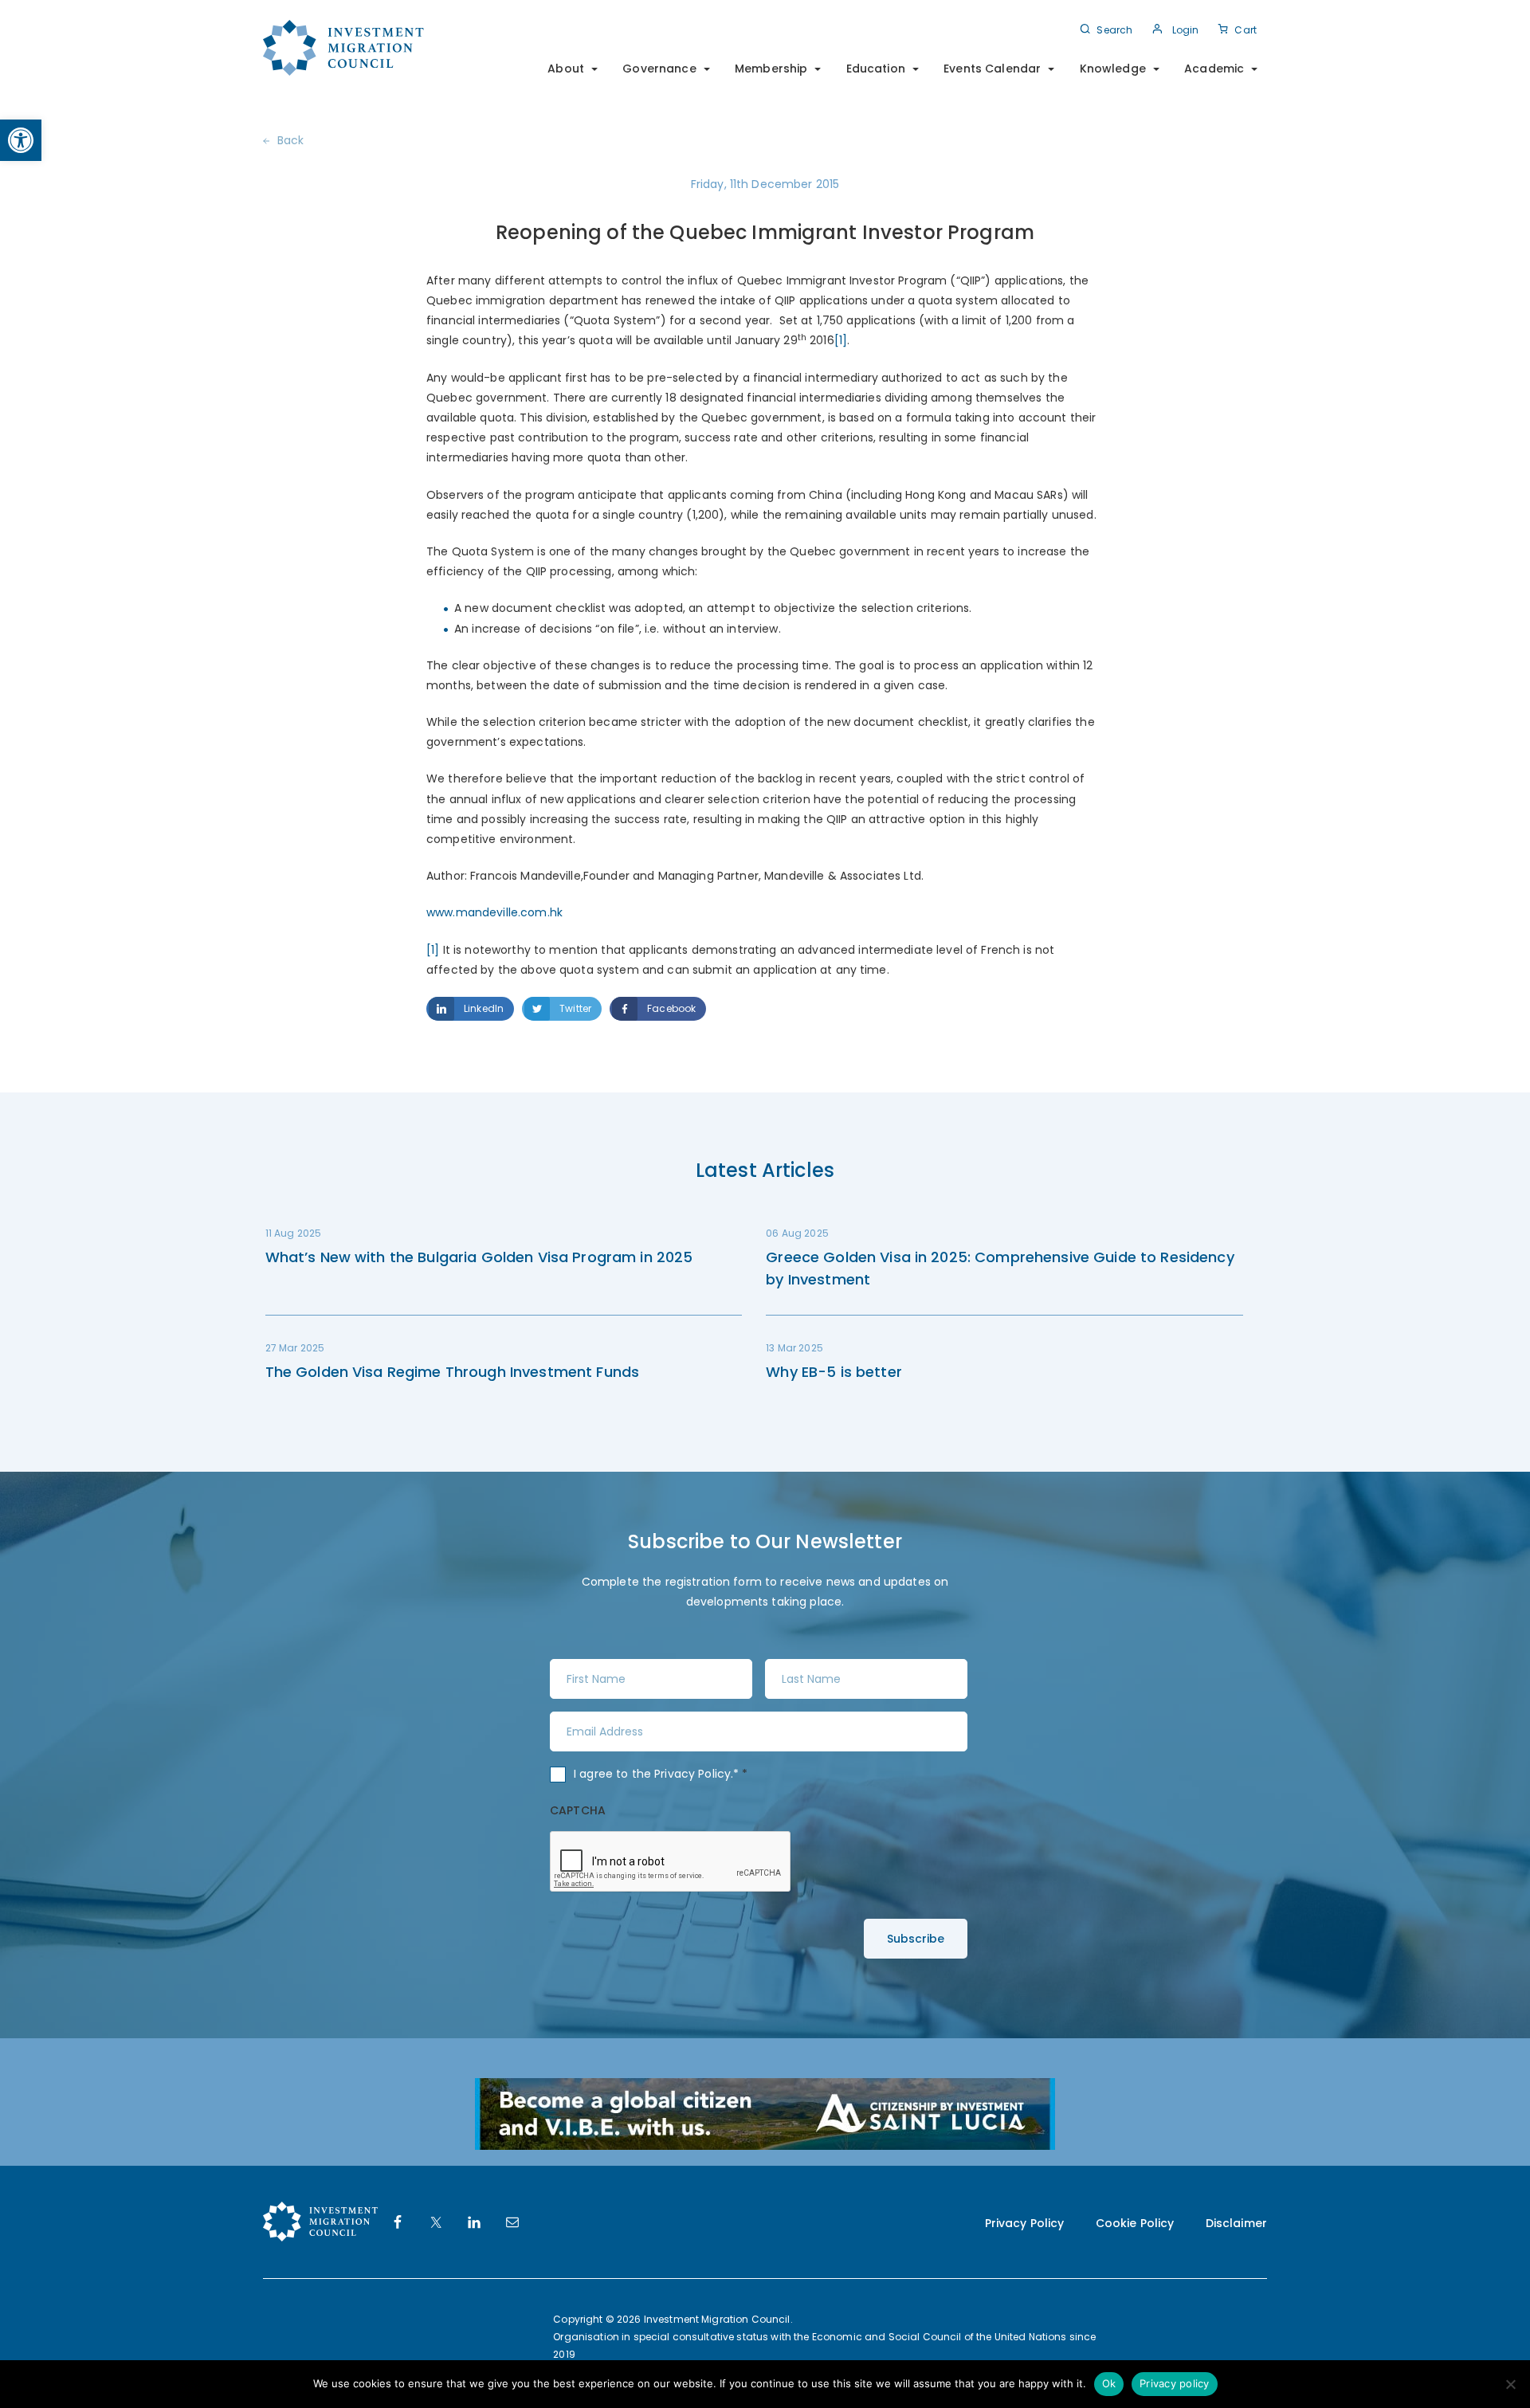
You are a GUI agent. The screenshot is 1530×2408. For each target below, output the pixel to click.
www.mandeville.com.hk (494, 912)
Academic (1214, 69)
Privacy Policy (692, 1774)
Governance (659, 69)
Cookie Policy (1135, 2223)
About (566, 69)
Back (291, 140)
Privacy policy (1175, 2383)
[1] (841, 340)
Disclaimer (1236, 2223)
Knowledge (1113, 69)
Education (876, 69)
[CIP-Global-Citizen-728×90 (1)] (765, 2113)
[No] (1510, 2384)
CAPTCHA (578, 1810)
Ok (1109, 2383)
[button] (21, 140)
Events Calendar (992, 69)
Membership (771, 69)
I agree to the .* (661, 1774)
